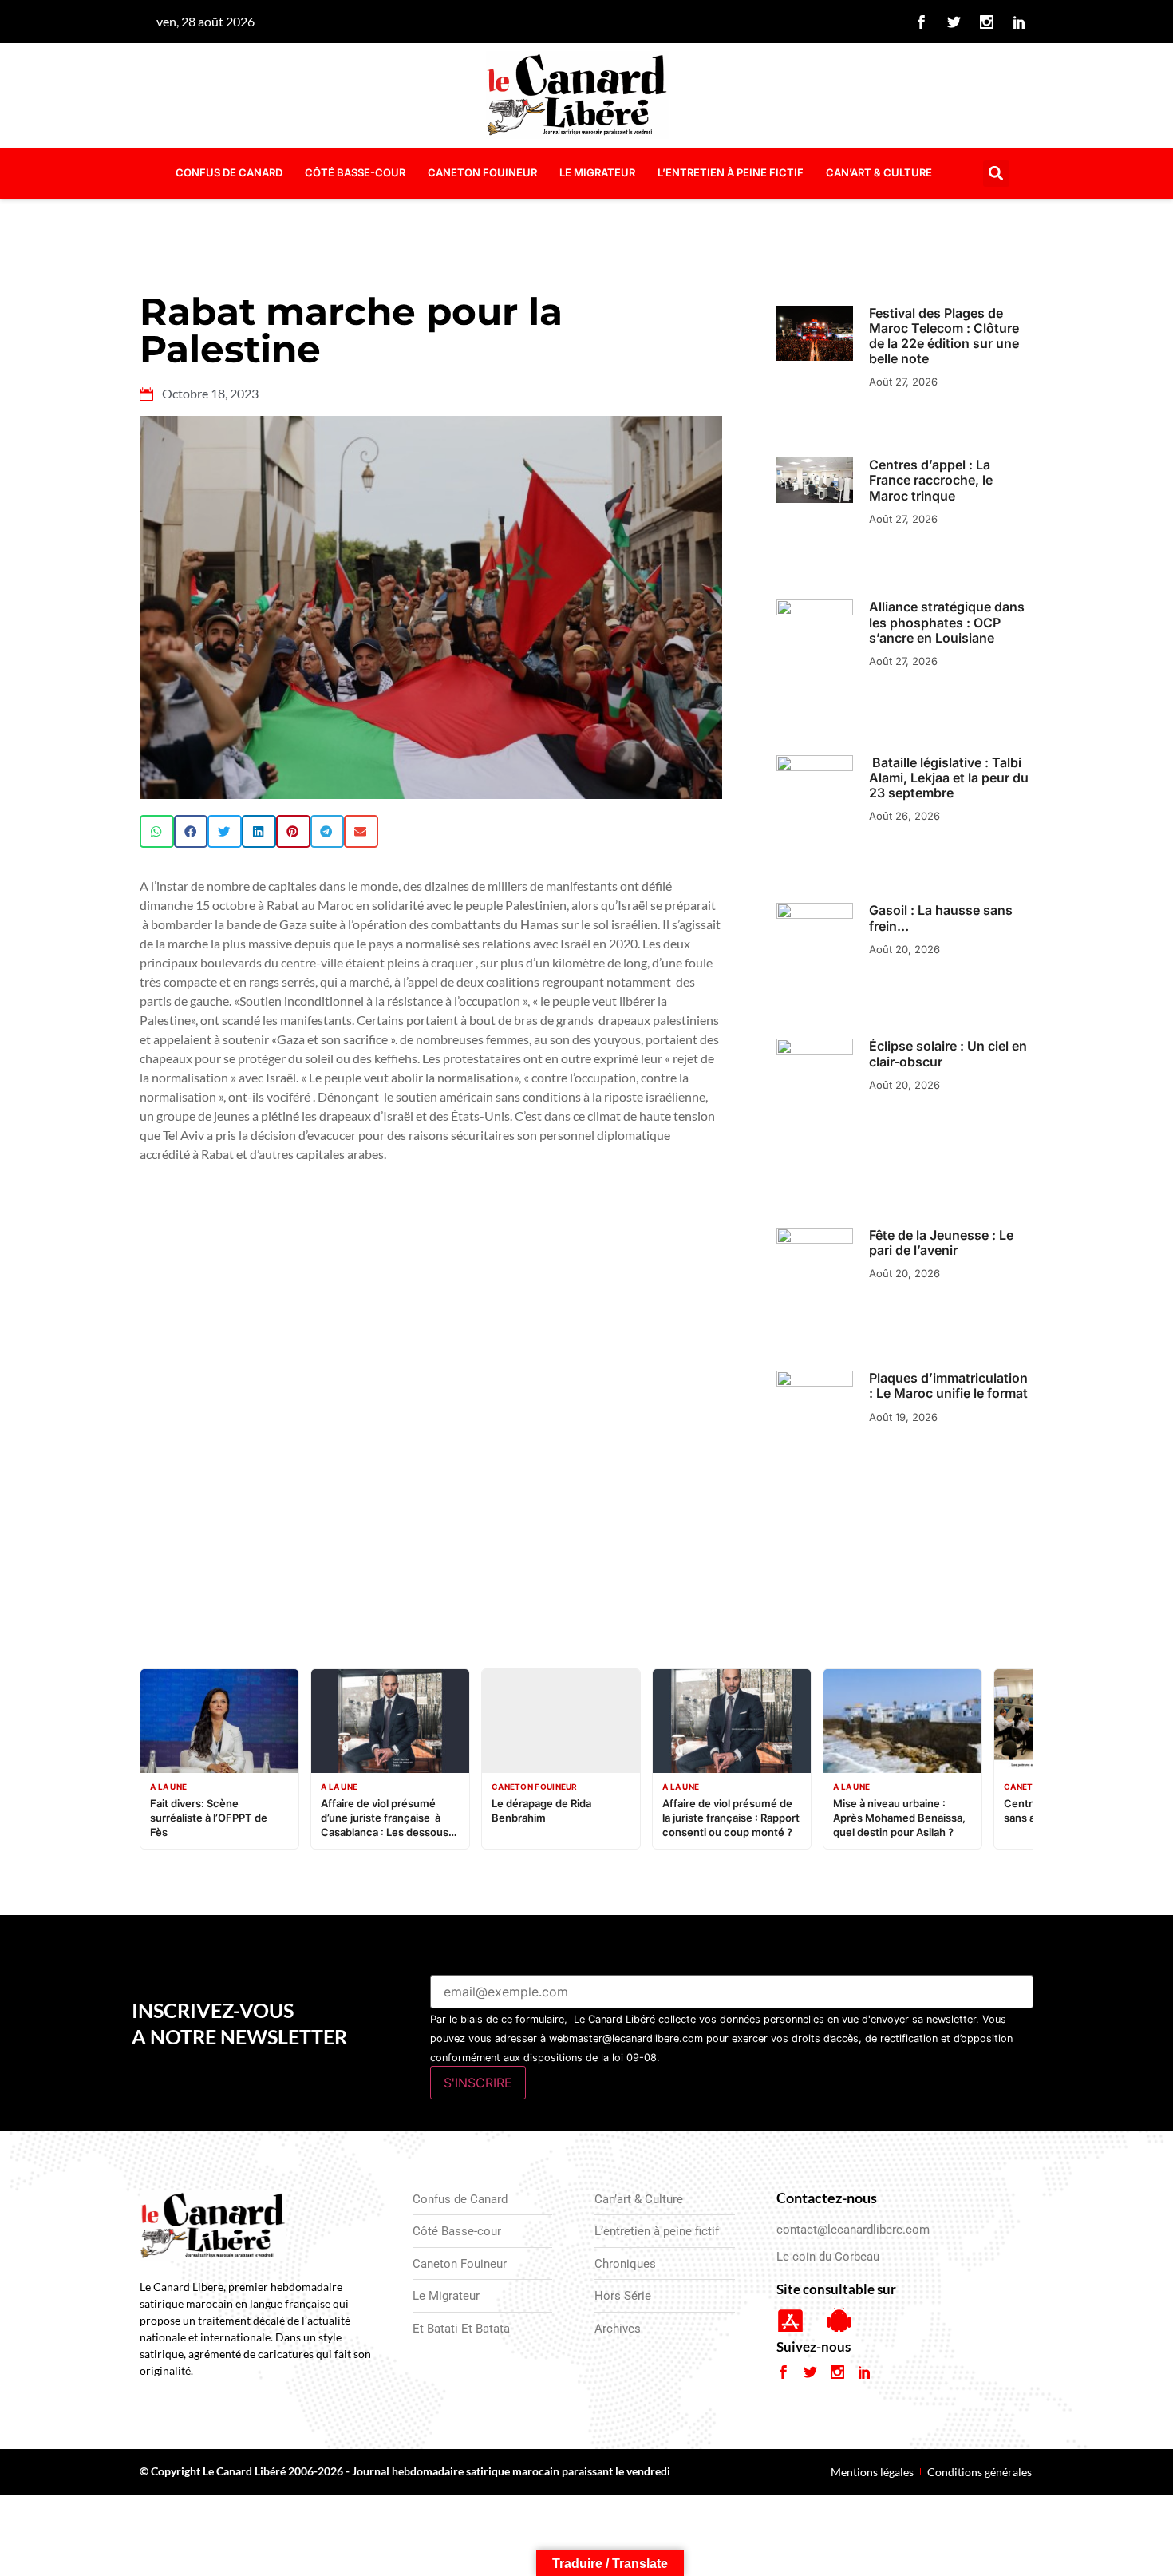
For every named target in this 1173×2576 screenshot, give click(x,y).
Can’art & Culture (879, 172)
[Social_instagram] (987, 22)
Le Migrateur (597, 172)
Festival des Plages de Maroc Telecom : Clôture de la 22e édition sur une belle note (944, 336)
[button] (996, 174)
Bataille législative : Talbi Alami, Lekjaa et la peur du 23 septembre (949, 778)
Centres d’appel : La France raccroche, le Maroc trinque (931, 480)
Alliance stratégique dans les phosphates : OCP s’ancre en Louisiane (947, 622)
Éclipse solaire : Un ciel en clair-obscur (948, 1053)
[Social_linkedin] (1020, 22)
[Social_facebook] (922, 22)
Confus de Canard (229, 172)
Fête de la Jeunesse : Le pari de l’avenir (941, 1242)
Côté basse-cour (355, 172)
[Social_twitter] (954, 22)
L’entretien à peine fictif (731, 172)
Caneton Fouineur (482, 172)
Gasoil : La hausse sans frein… (941, 918)
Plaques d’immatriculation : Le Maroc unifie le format (948, 1385)
